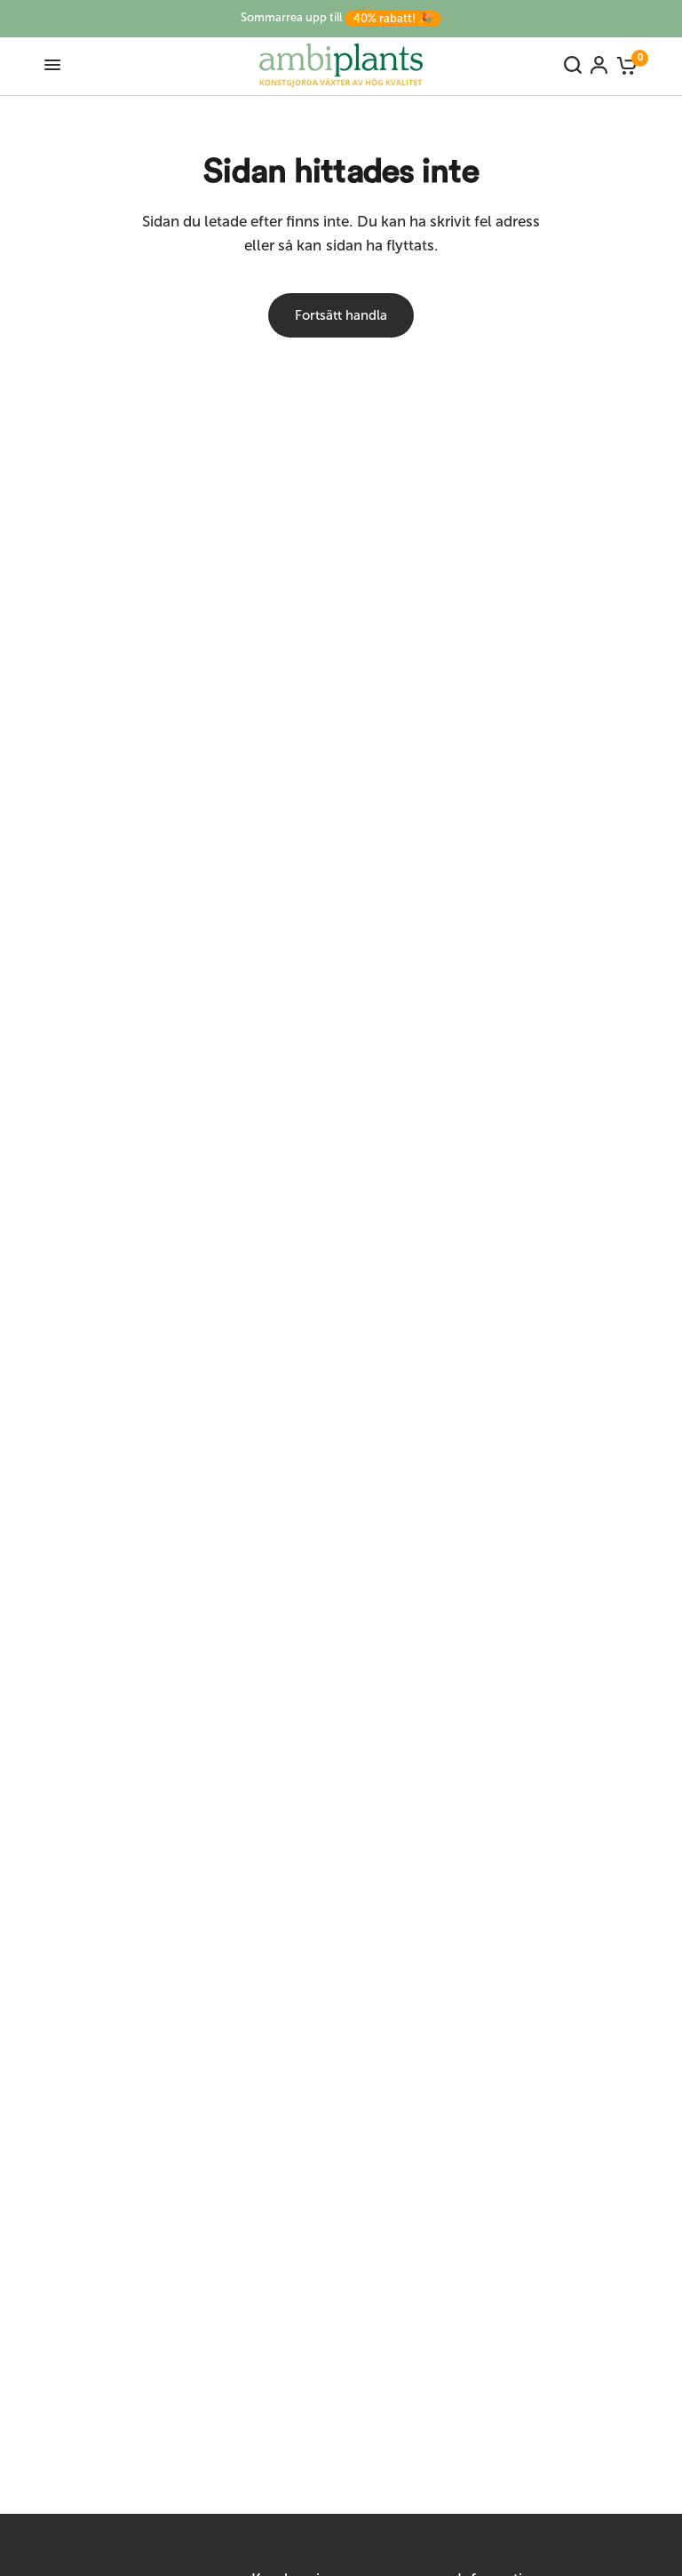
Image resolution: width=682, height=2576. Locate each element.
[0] (625, 65)
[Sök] (573, 65)
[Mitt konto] (599, 65)
